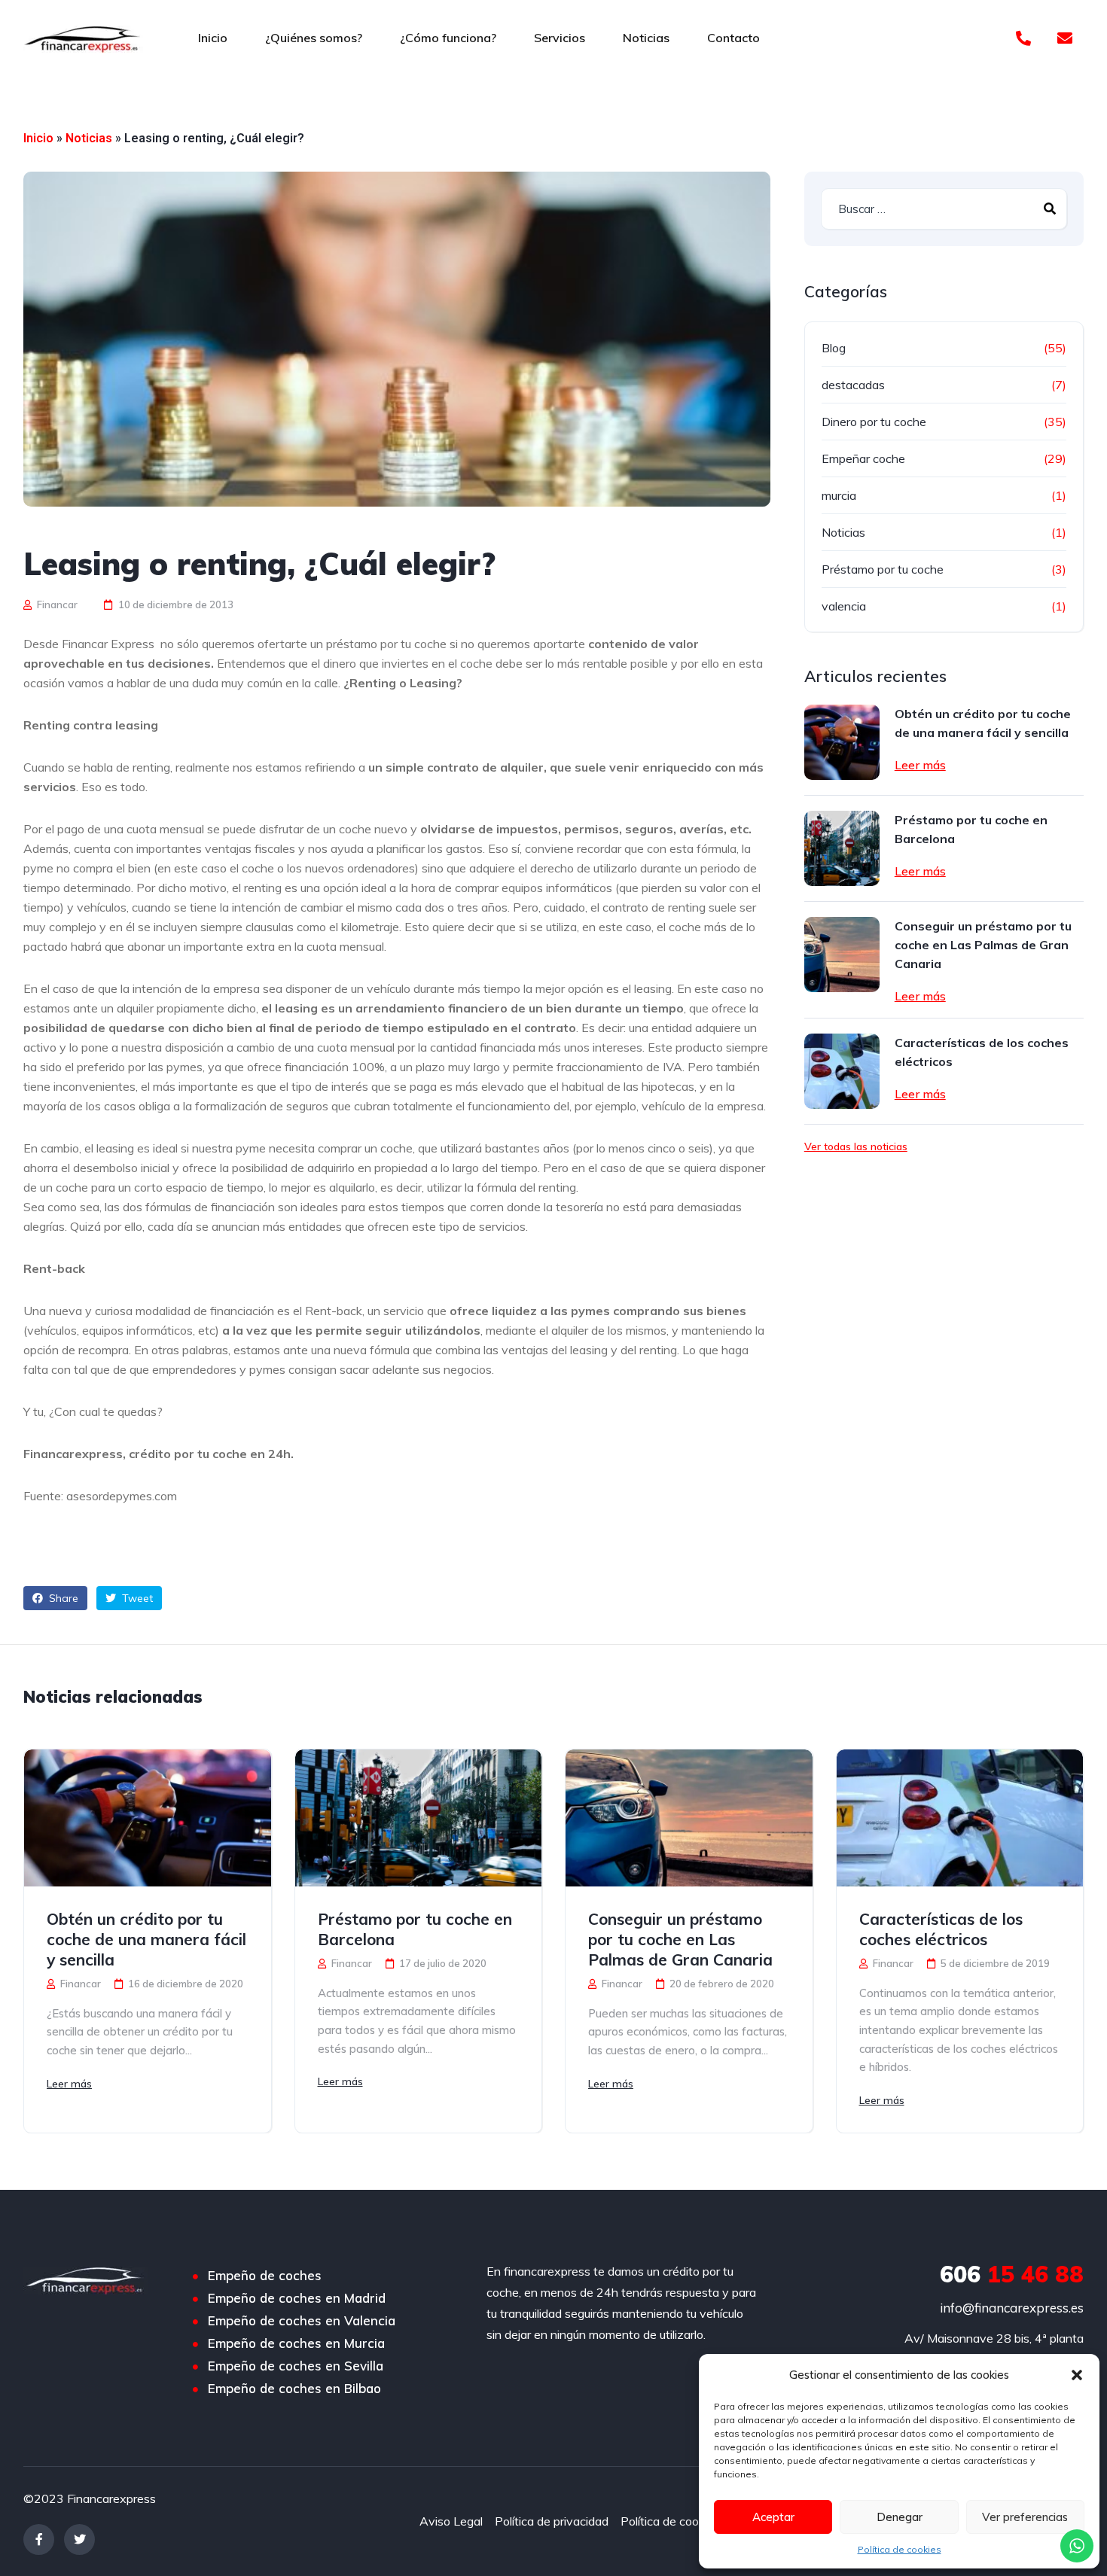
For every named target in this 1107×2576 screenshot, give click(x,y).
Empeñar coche (863, 458)
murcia (839, 495)
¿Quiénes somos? (314, 38)
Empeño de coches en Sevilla (296, 2366)
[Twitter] (79, 2539)
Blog (834, 348)
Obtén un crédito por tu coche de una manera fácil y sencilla (983, 723)
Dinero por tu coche (874, 422)
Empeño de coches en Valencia (302, 2321)
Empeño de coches (265, 2276)
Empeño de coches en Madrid (297, 2298)
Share (62, 1598)
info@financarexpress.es (1012, 2308)
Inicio (213, 38)
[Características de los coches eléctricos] (842, 1071)
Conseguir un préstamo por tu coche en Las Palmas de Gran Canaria (983, 945)
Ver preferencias (1025, 2517)
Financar (56, 604)
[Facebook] (39, 2539)
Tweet (136, 1598)
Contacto (733, 38)
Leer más (920, 765)
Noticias (646, 38)
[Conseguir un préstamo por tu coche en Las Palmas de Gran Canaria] (842, 955)
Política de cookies (900, 2549)
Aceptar (773, 2517)
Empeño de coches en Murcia (296, 2343)
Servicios (560, 38)
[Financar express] (83, 38)
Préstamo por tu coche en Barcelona (971, 829)
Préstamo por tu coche (883, 569)
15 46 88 (1012, 2274)
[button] (1077, 2375)
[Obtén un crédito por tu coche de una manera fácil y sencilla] (842, 742)
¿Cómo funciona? (448, 38)
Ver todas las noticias (856, 1146)
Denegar (900, 2517)
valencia (844, 606)
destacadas (853, 385)
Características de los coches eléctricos (982, 1052)
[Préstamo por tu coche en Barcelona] (842, 848)
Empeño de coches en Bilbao (294, 2389)
